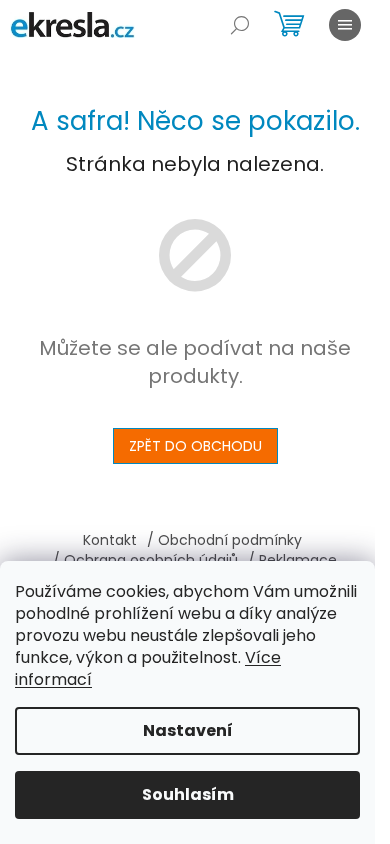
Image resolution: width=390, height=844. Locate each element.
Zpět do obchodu (195, 446)
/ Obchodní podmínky (224, 540)
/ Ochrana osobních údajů (145, 560)
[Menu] (345, 25)
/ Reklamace (292, 560)
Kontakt (110, 540)
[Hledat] (240, 25)
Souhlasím (188, 794)
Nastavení (188, 730)
